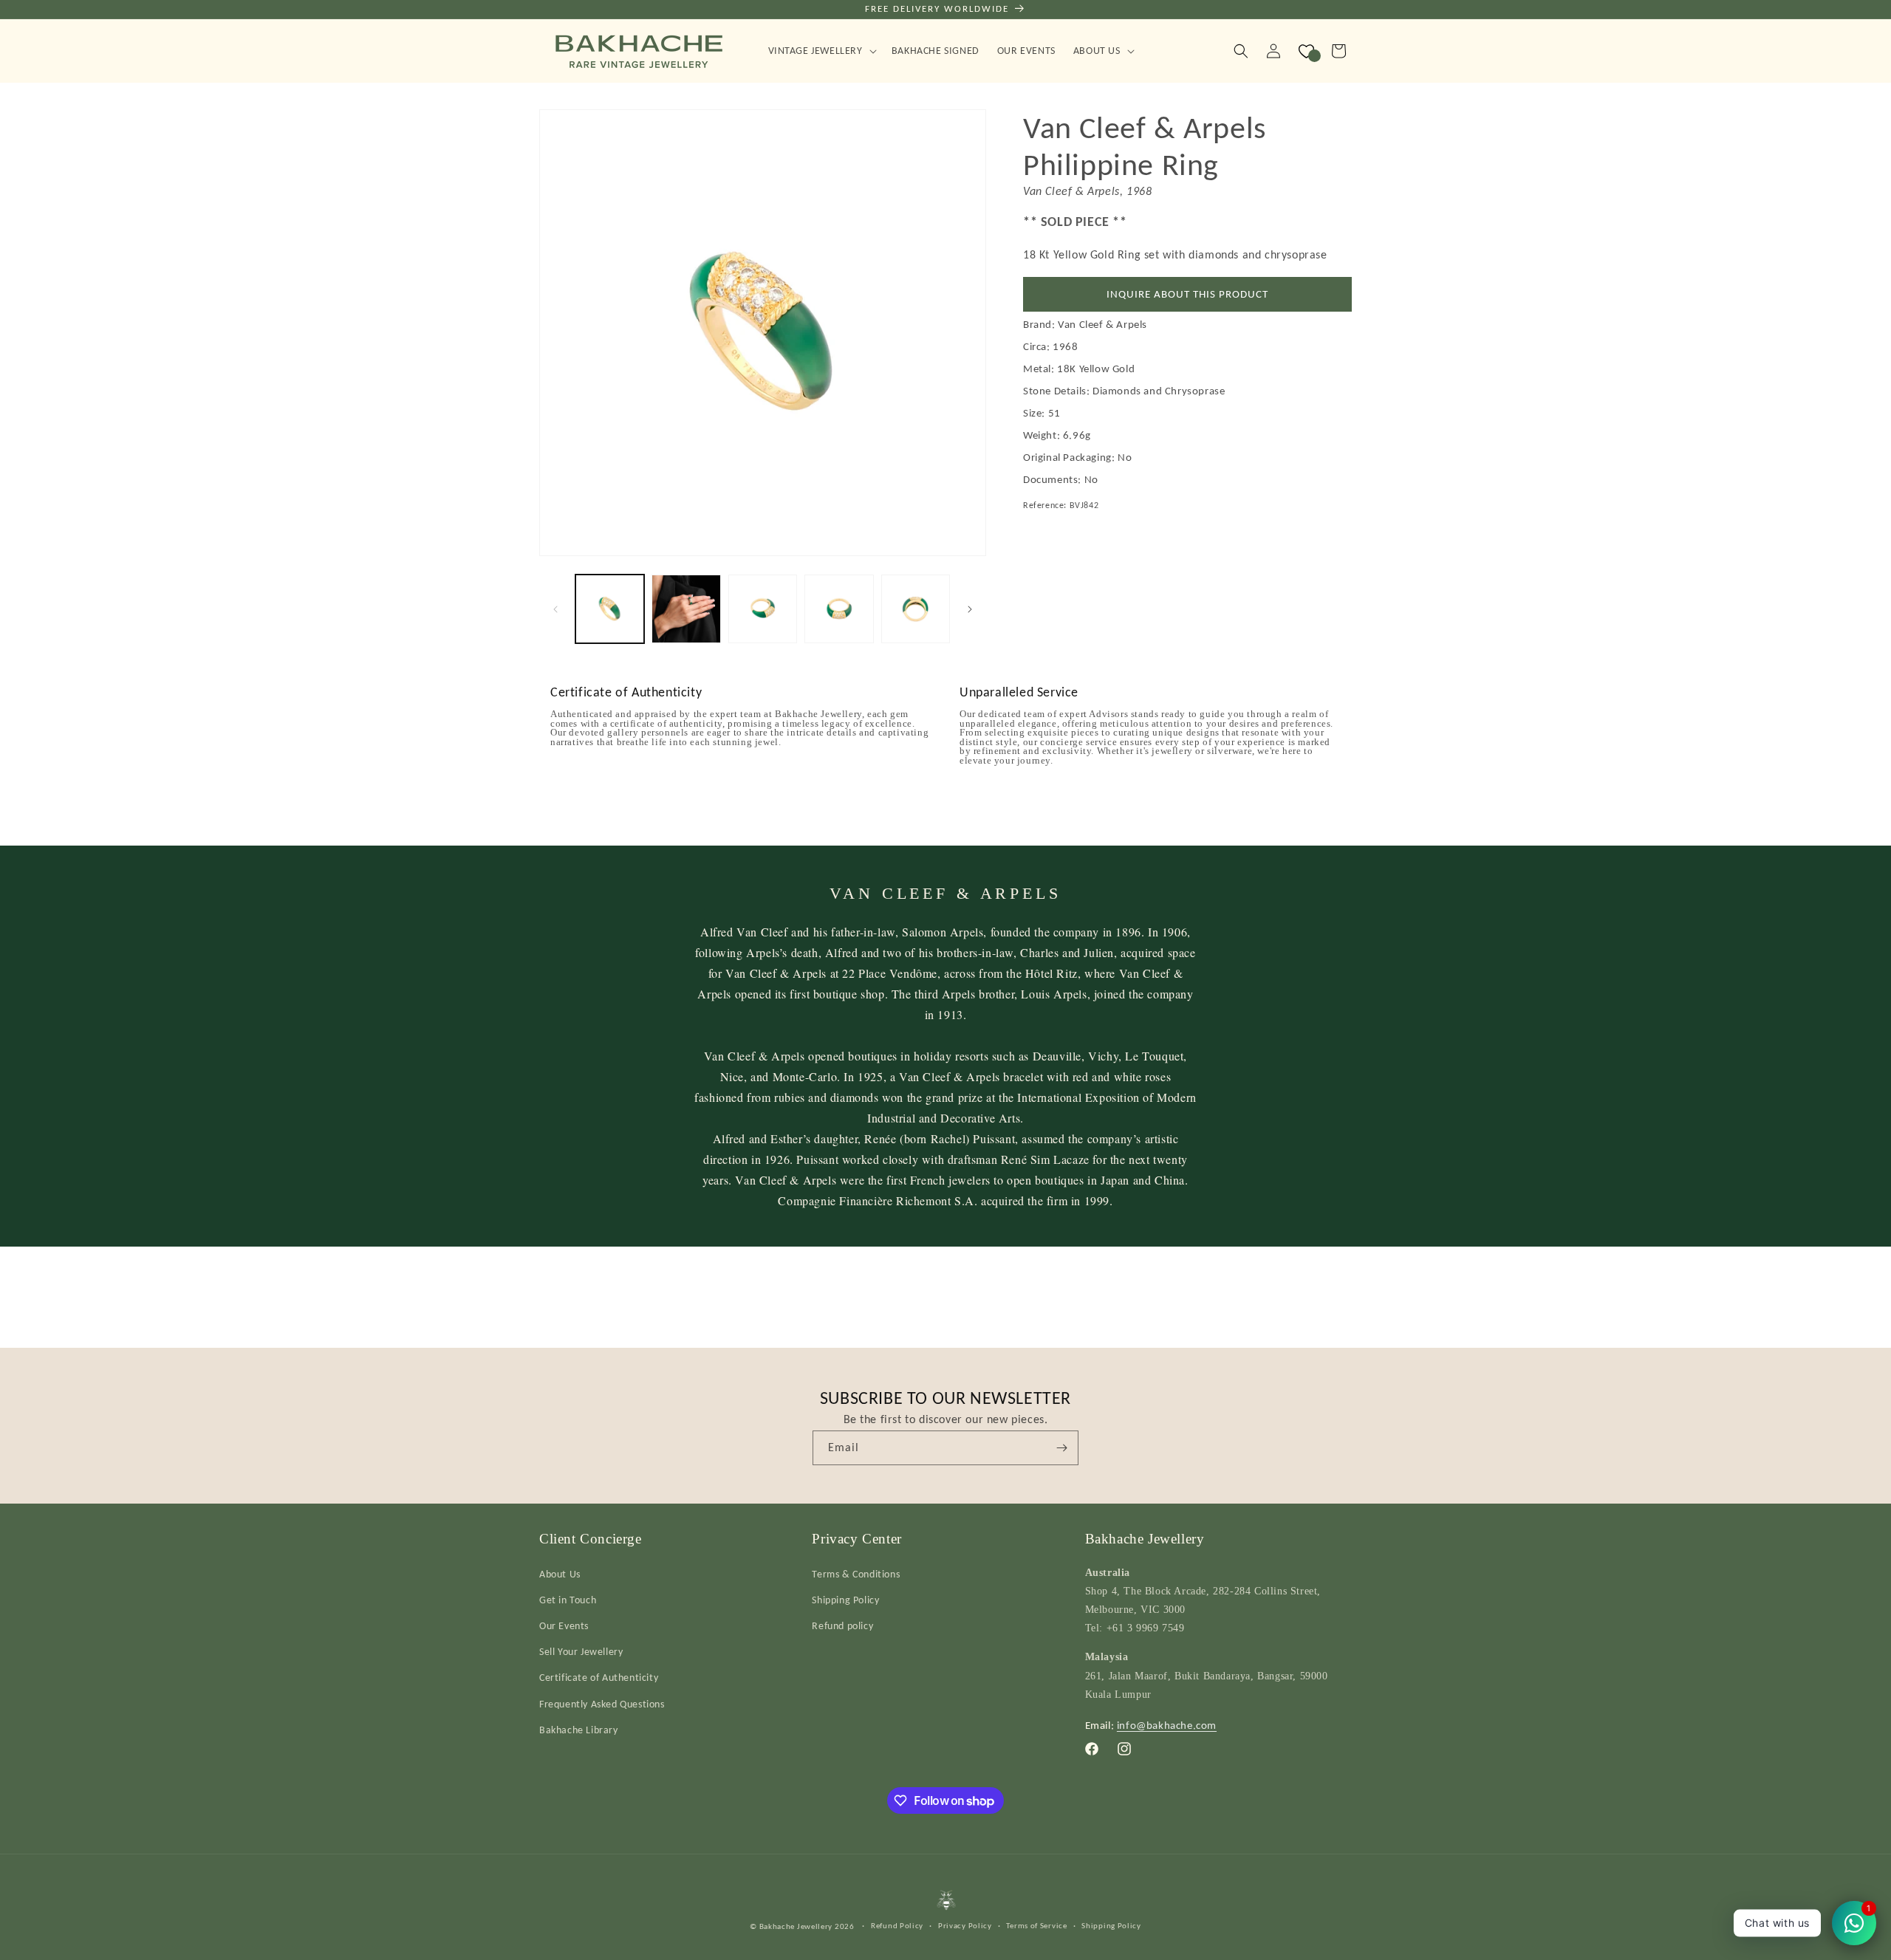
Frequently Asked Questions (602, 1703)
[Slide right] (970, 609)
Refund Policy (897, 1925)
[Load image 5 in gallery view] (916, 609)
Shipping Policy (845, 1599)
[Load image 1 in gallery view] (610, 609)
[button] (821, 51)
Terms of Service (1036, 1925)
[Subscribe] (1061, 1448)
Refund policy (842, 1625)
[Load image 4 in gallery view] (839, 609)
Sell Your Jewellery (581, 1651)
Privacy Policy (965, 1925)
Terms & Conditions (856, 1573)
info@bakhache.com (1167, 1724)
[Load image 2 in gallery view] (686, 609)
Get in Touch (568, 1599)
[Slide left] (555, 609)
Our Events (564, 1625)
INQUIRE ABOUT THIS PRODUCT (1187, 295)
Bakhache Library (579, 1729)
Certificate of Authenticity (599, 1678)
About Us (560, 1573)
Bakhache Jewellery (796, 1926)
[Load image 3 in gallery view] (763, 609)
